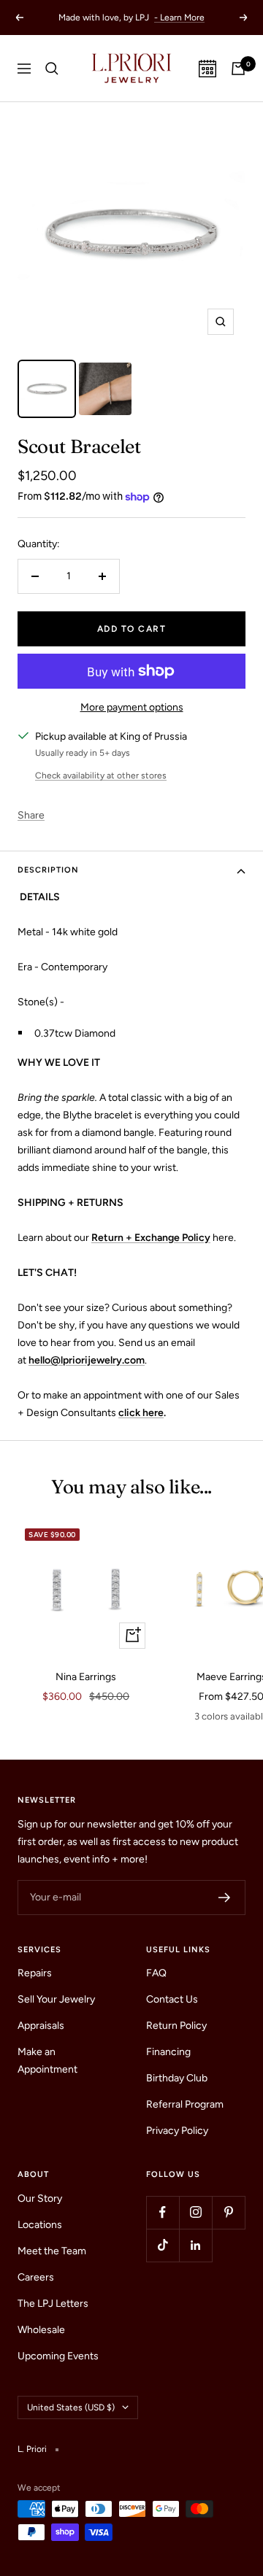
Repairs (35, 1973)
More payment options (132, 707)
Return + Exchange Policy (151, 1238)
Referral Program (185, 2104)
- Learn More (179, 18)
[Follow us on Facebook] (163, 2212)
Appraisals (41, 2026)
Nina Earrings (86, 1677)
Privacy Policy (177, 2131)
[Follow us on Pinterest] (228, 2212)
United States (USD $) (71, 2407)
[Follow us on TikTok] (163, 2245)
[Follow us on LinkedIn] (195, 2245)
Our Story (40, 2198)
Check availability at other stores (101, 775)
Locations (40, 2225)
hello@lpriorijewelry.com (87, 1360)
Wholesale (41, 2330)
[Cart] (238, 69)
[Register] (225, 1898)
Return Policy (176, 2026)
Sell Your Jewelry (56, 1999)
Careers (36, 2277)
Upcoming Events (58, 2356)
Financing (168, 2052)
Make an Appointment (47, 2061)
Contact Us (172, 1999)
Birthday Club (177, 2078)
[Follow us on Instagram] (195, 2212)
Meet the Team (52, 2251)
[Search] (52, 69)
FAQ (156, 1973)
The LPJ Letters (53, 2304)
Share (31, 815)
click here (141, 1413)
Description (48, 870)
